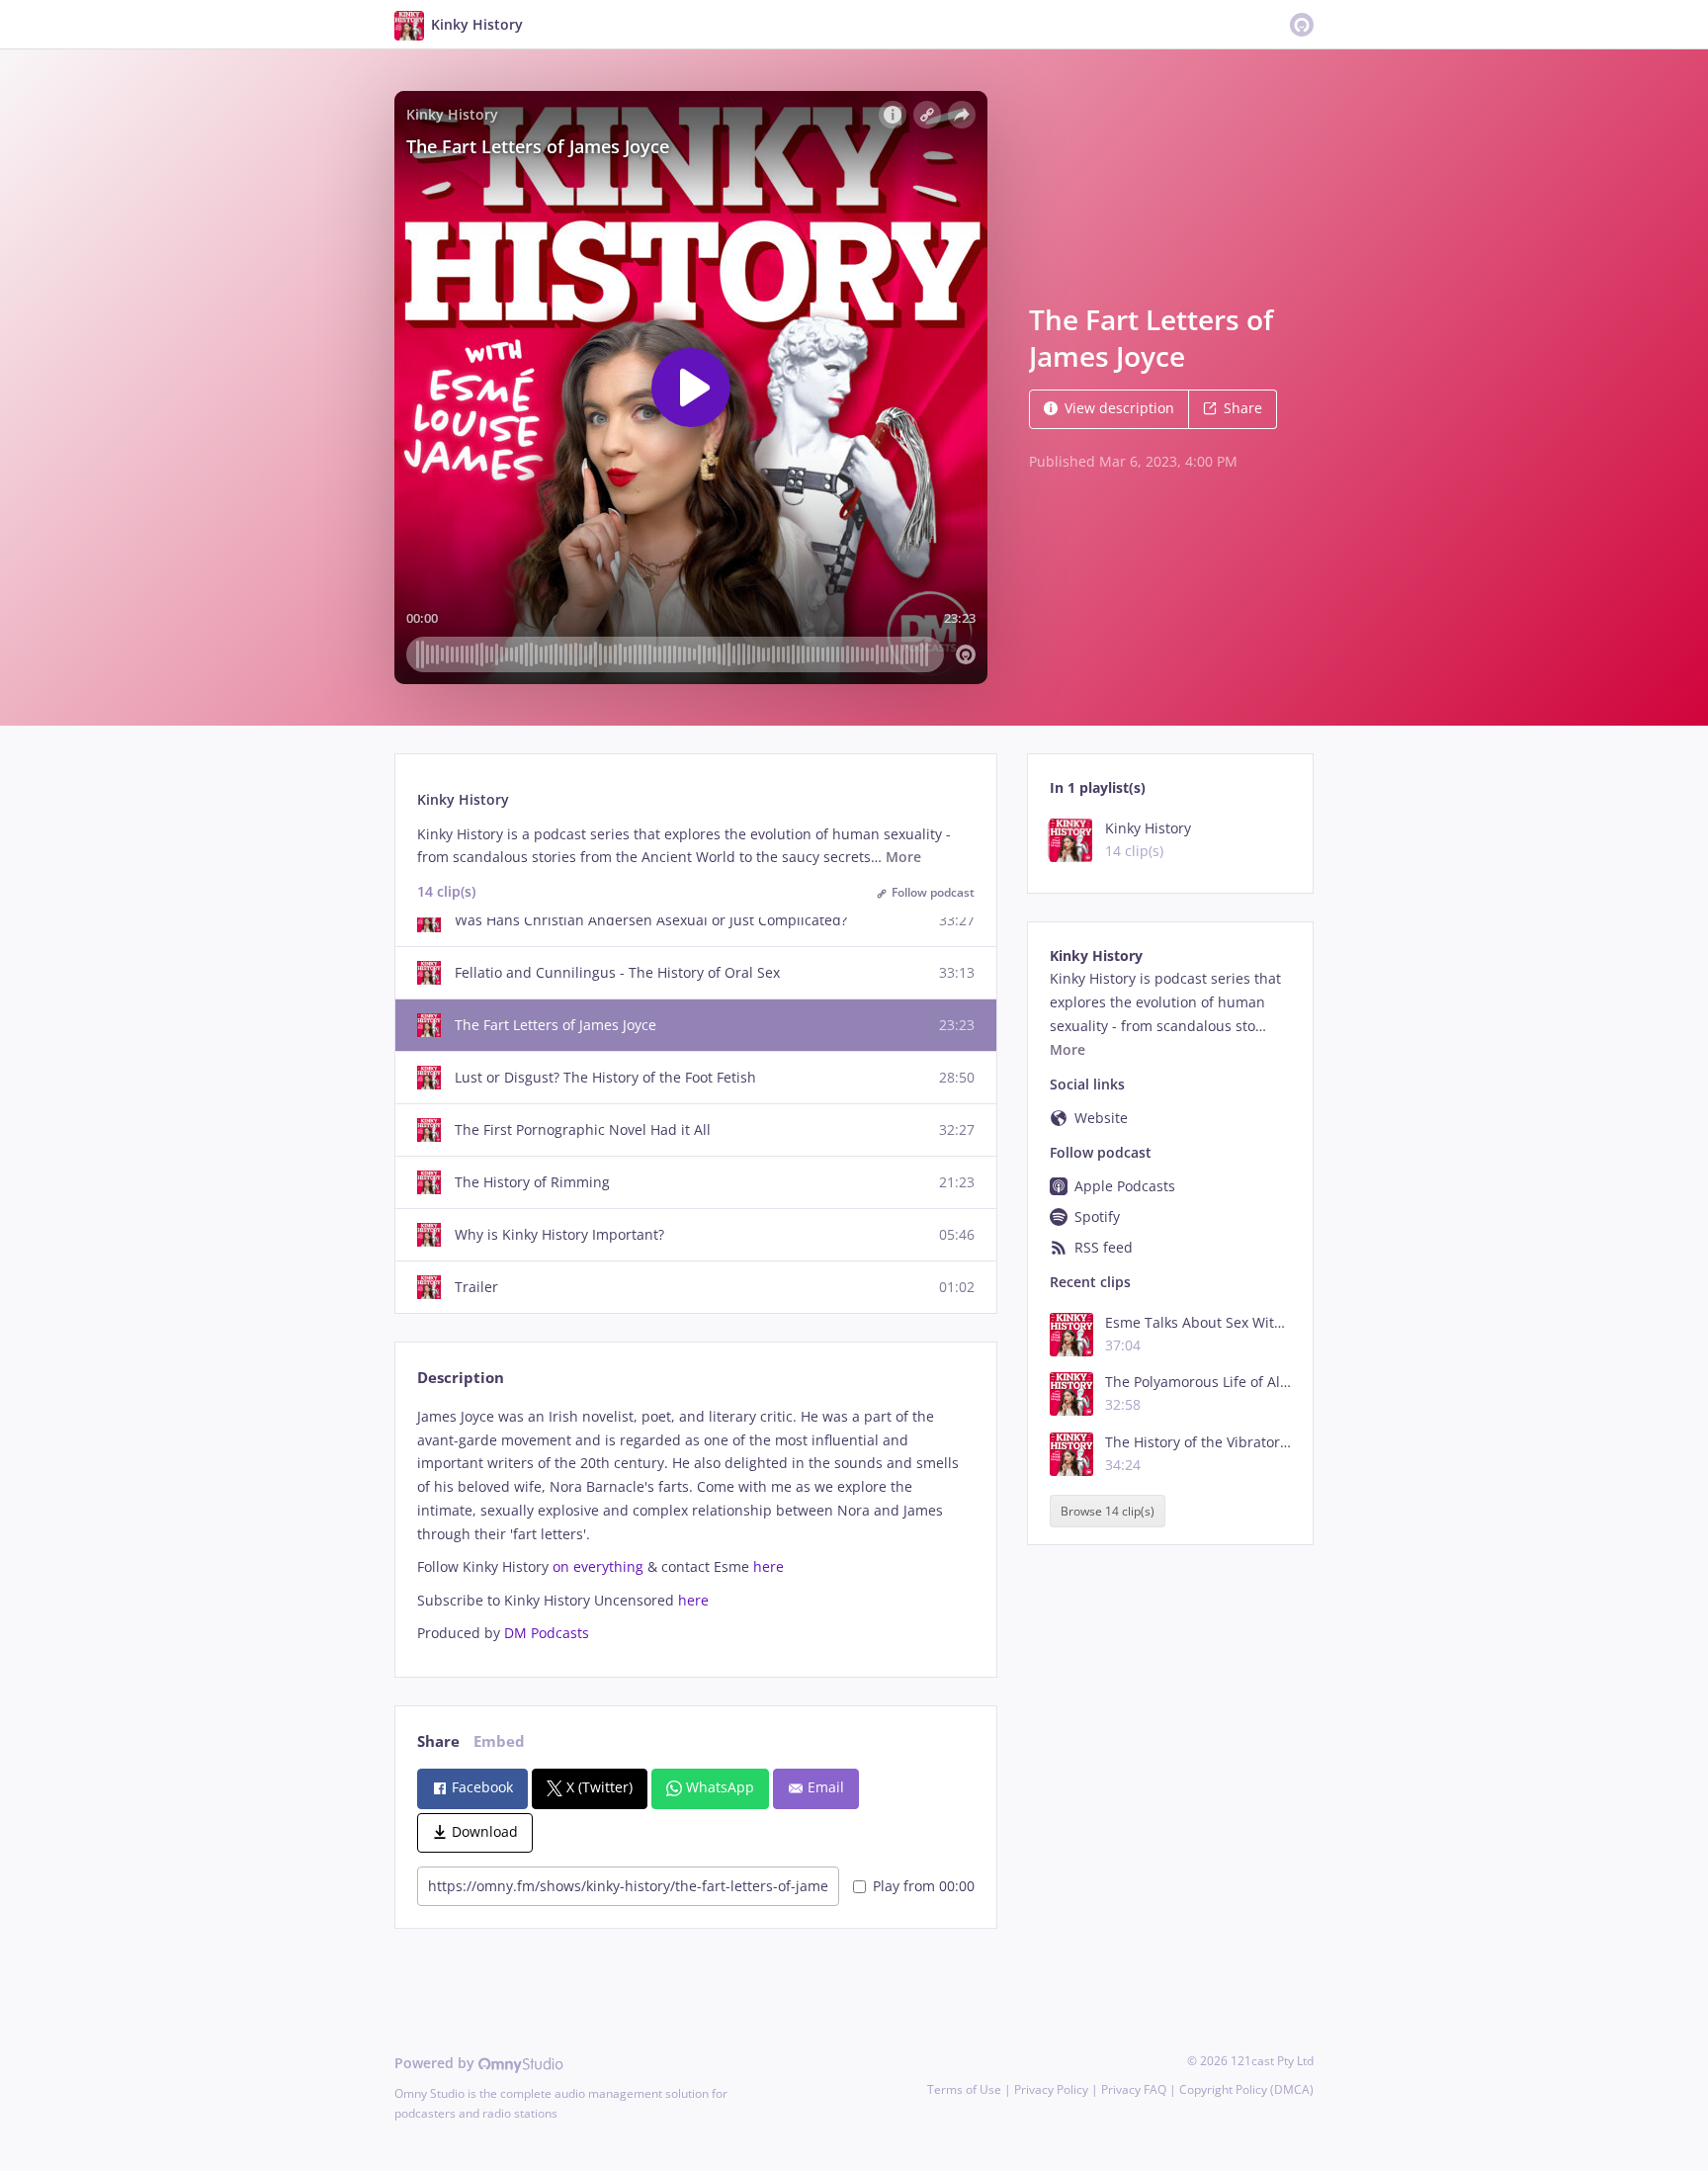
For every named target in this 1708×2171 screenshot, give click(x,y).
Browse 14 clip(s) (1108, 1511)
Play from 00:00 (924, 1886)
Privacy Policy (1051, 2089)
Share (1243, 408)
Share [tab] (438, 1741)
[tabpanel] (695, 1525)
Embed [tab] (499, 1741)
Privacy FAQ (1134, 2089)
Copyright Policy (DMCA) (1246, 2089)
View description (1119, 408)
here (769, 1566)
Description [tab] (461, 1378)
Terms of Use (964, 2089)
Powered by (436, 2063)
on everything (598, 1566)
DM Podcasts (547, 1633)
